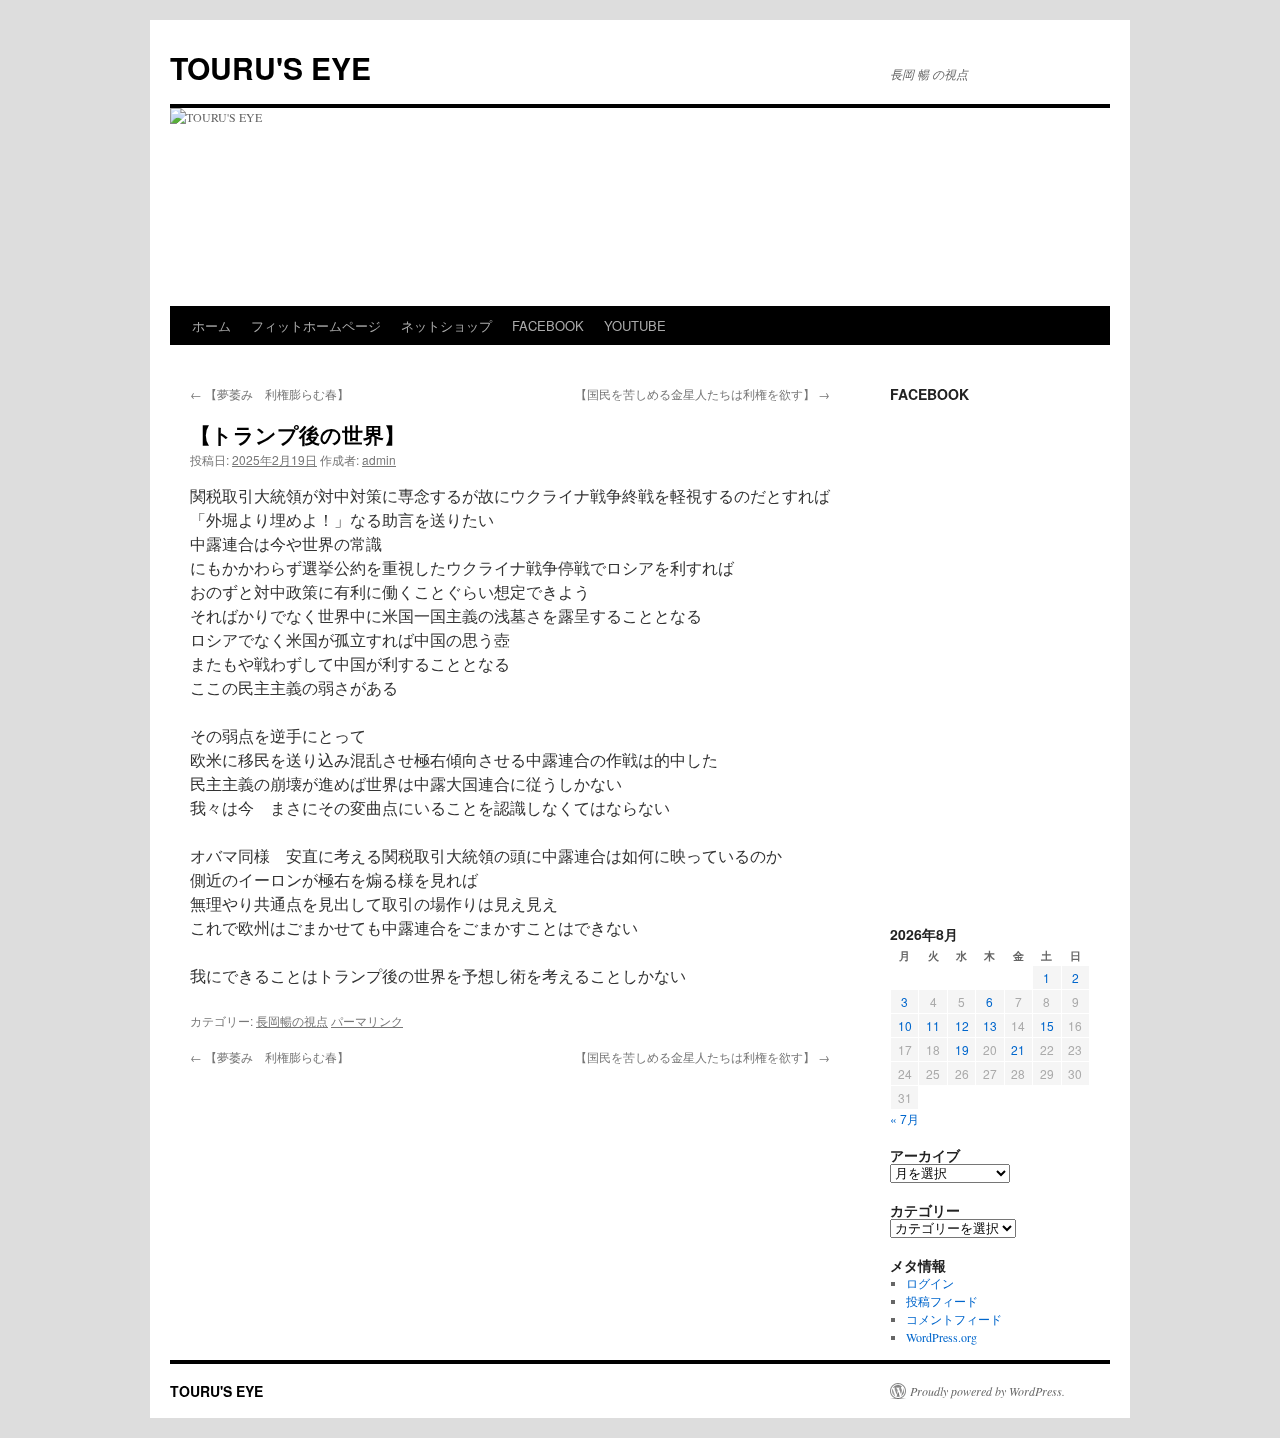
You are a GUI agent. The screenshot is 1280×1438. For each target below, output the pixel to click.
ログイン (930, 1283)
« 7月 (904, 1118)
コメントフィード (954, 1319)
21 (1018, 1049)
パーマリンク (367, 1020)
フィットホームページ (316, 325)
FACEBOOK (548, 325)
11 (933, 1025)
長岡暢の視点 (292, 1020)
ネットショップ (446, 325)
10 (905, 1025)
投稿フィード (942, 1301)
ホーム (211, 325)
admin (379, 459)
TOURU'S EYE (270, 67)
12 (962, 1025)
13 (990, 1025)
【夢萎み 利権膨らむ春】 (269, 393)
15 (1047, 1025)
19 (962, 1049)
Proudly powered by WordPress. (987, 1391)
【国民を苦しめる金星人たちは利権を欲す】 (702, 393)
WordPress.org (941, 1337)
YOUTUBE (635, 325)
